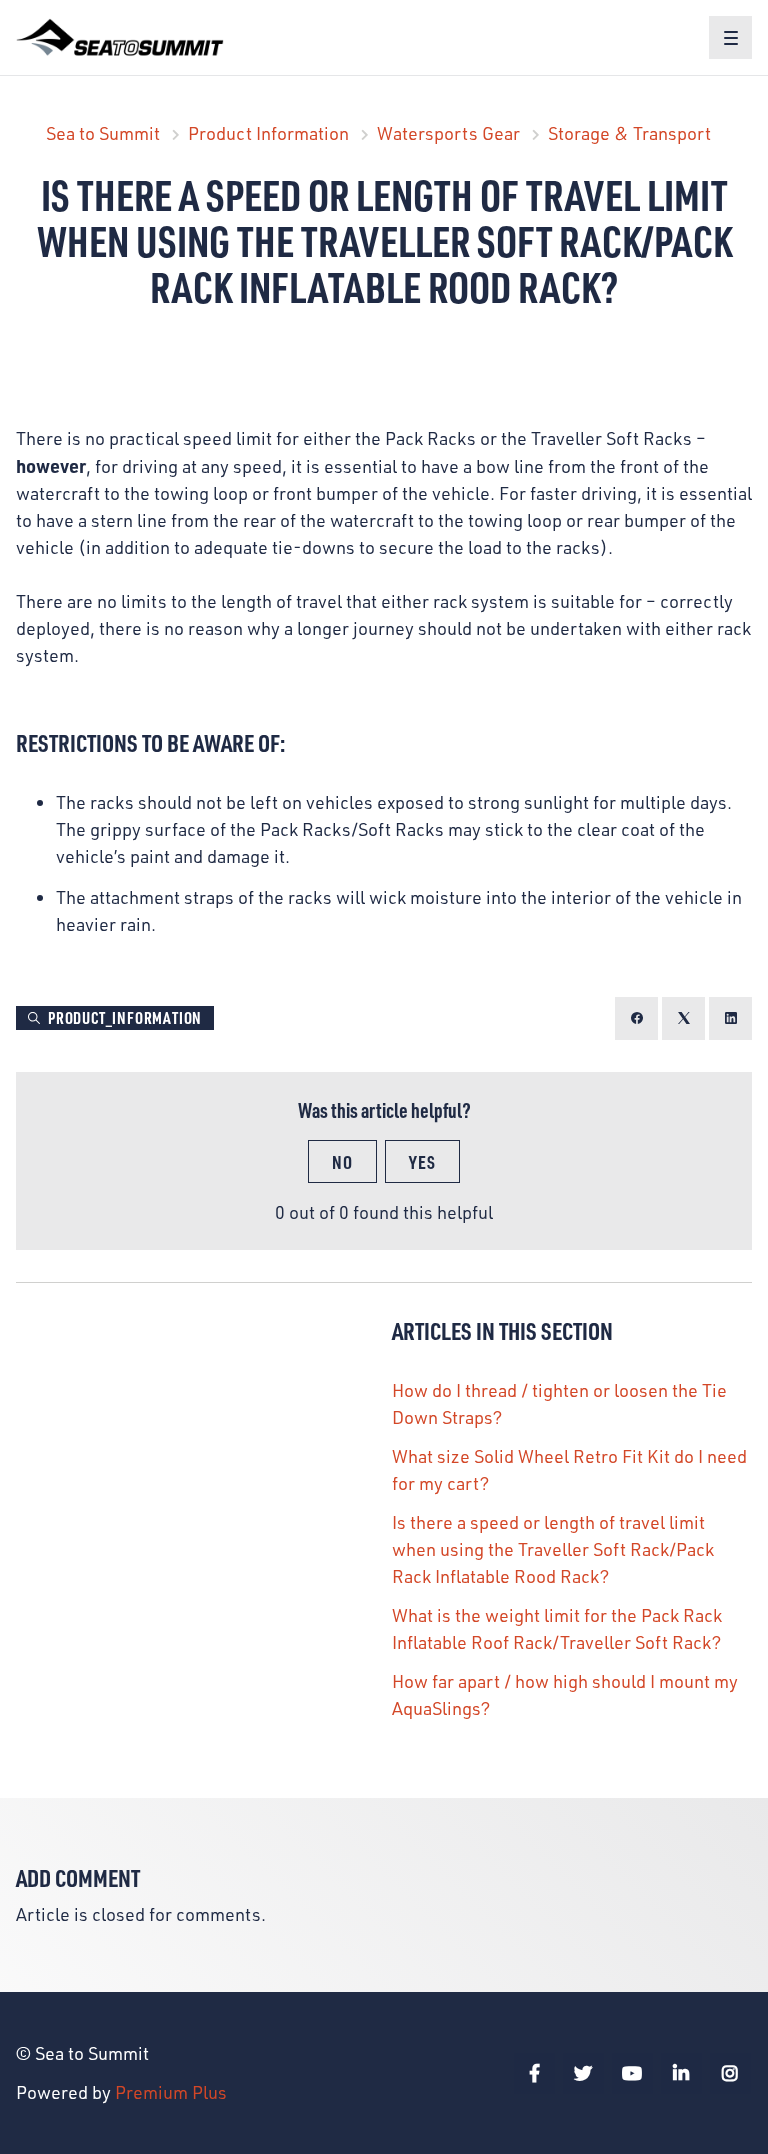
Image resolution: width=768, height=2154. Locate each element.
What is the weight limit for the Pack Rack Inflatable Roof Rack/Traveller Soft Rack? (557, 1628)
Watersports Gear (448, 133)
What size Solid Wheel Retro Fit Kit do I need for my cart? (569, 1469)
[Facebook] (636, 1018)
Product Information (268, 133)
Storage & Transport (629, 133)
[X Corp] (683, 1018)
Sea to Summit (103, 133)
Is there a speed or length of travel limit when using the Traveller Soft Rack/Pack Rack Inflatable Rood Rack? (553, 1549)
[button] (730, 37)
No (342, 1161)
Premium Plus (171, 2092)
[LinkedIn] (730, 1018)
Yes (422, 1161)
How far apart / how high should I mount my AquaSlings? (565, 1694)
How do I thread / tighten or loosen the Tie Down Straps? (559, 1403)
